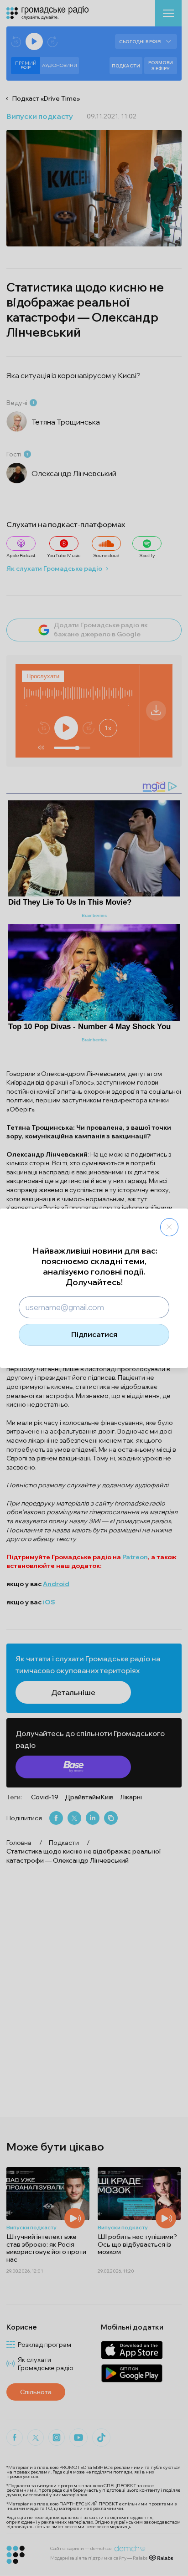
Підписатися (94, 1334)
